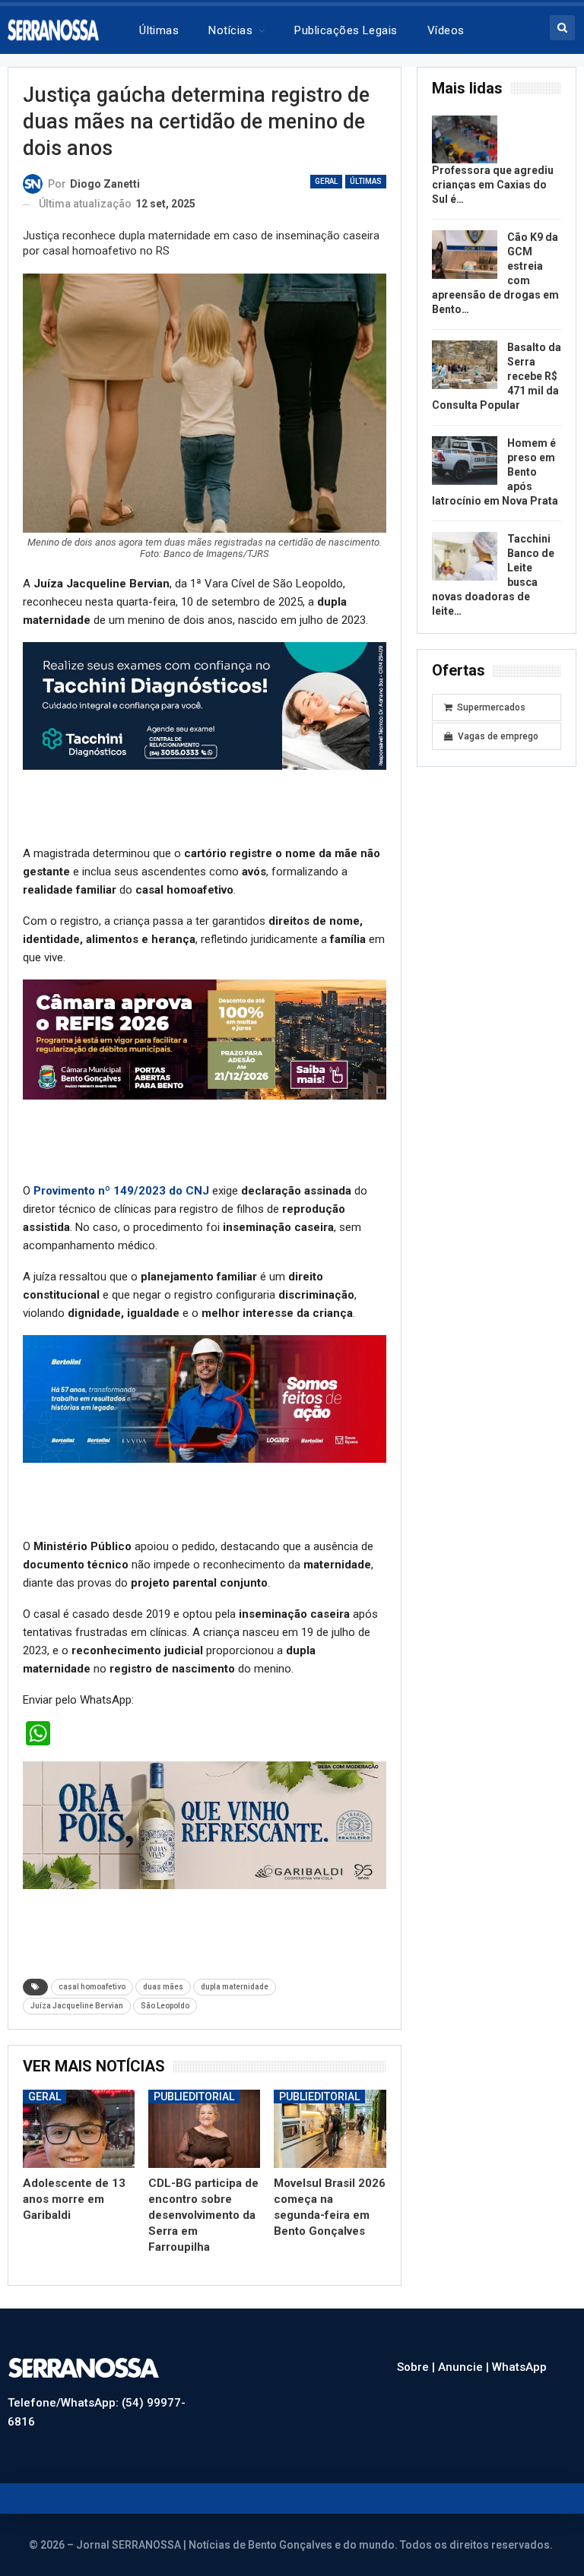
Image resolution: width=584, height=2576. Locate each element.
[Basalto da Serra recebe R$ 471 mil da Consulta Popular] (465, 365)
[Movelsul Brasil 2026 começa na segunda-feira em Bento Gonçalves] (330, 2129)
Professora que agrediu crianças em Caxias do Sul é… (493, 185)
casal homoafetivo (92, 1987)
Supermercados (491, 707)
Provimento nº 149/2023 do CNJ (121, 1191)
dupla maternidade (235, 1987)
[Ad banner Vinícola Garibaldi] (205, 1824)
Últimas (159, 30)
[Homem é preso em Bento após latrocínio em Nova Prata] (465, 460)
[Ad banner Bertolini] (205, 1398)
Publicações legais (346, 30)
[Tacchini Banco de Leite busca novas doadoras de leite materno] (465, 556)
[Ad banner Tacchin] (205, 705)
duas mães (163, 1987)
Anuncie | (465, 2367)
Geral (326, 181)
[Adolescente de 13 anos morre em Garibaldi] (79, 2129)
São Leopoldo (165, 2006)
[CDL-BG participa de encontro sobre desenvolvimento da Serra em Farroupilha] (204, 2129)
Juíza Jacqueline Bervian (77, 2006)
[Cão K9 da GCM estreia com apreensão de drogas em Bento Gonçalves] (465, 255)
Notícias (230, 30)
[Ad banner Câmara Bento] (205, 1039)
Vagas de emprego (498, 736)
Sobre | (417, 2367)
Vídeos (446, 30)
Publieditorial (194, 2097)
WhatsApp (519, 2367)
